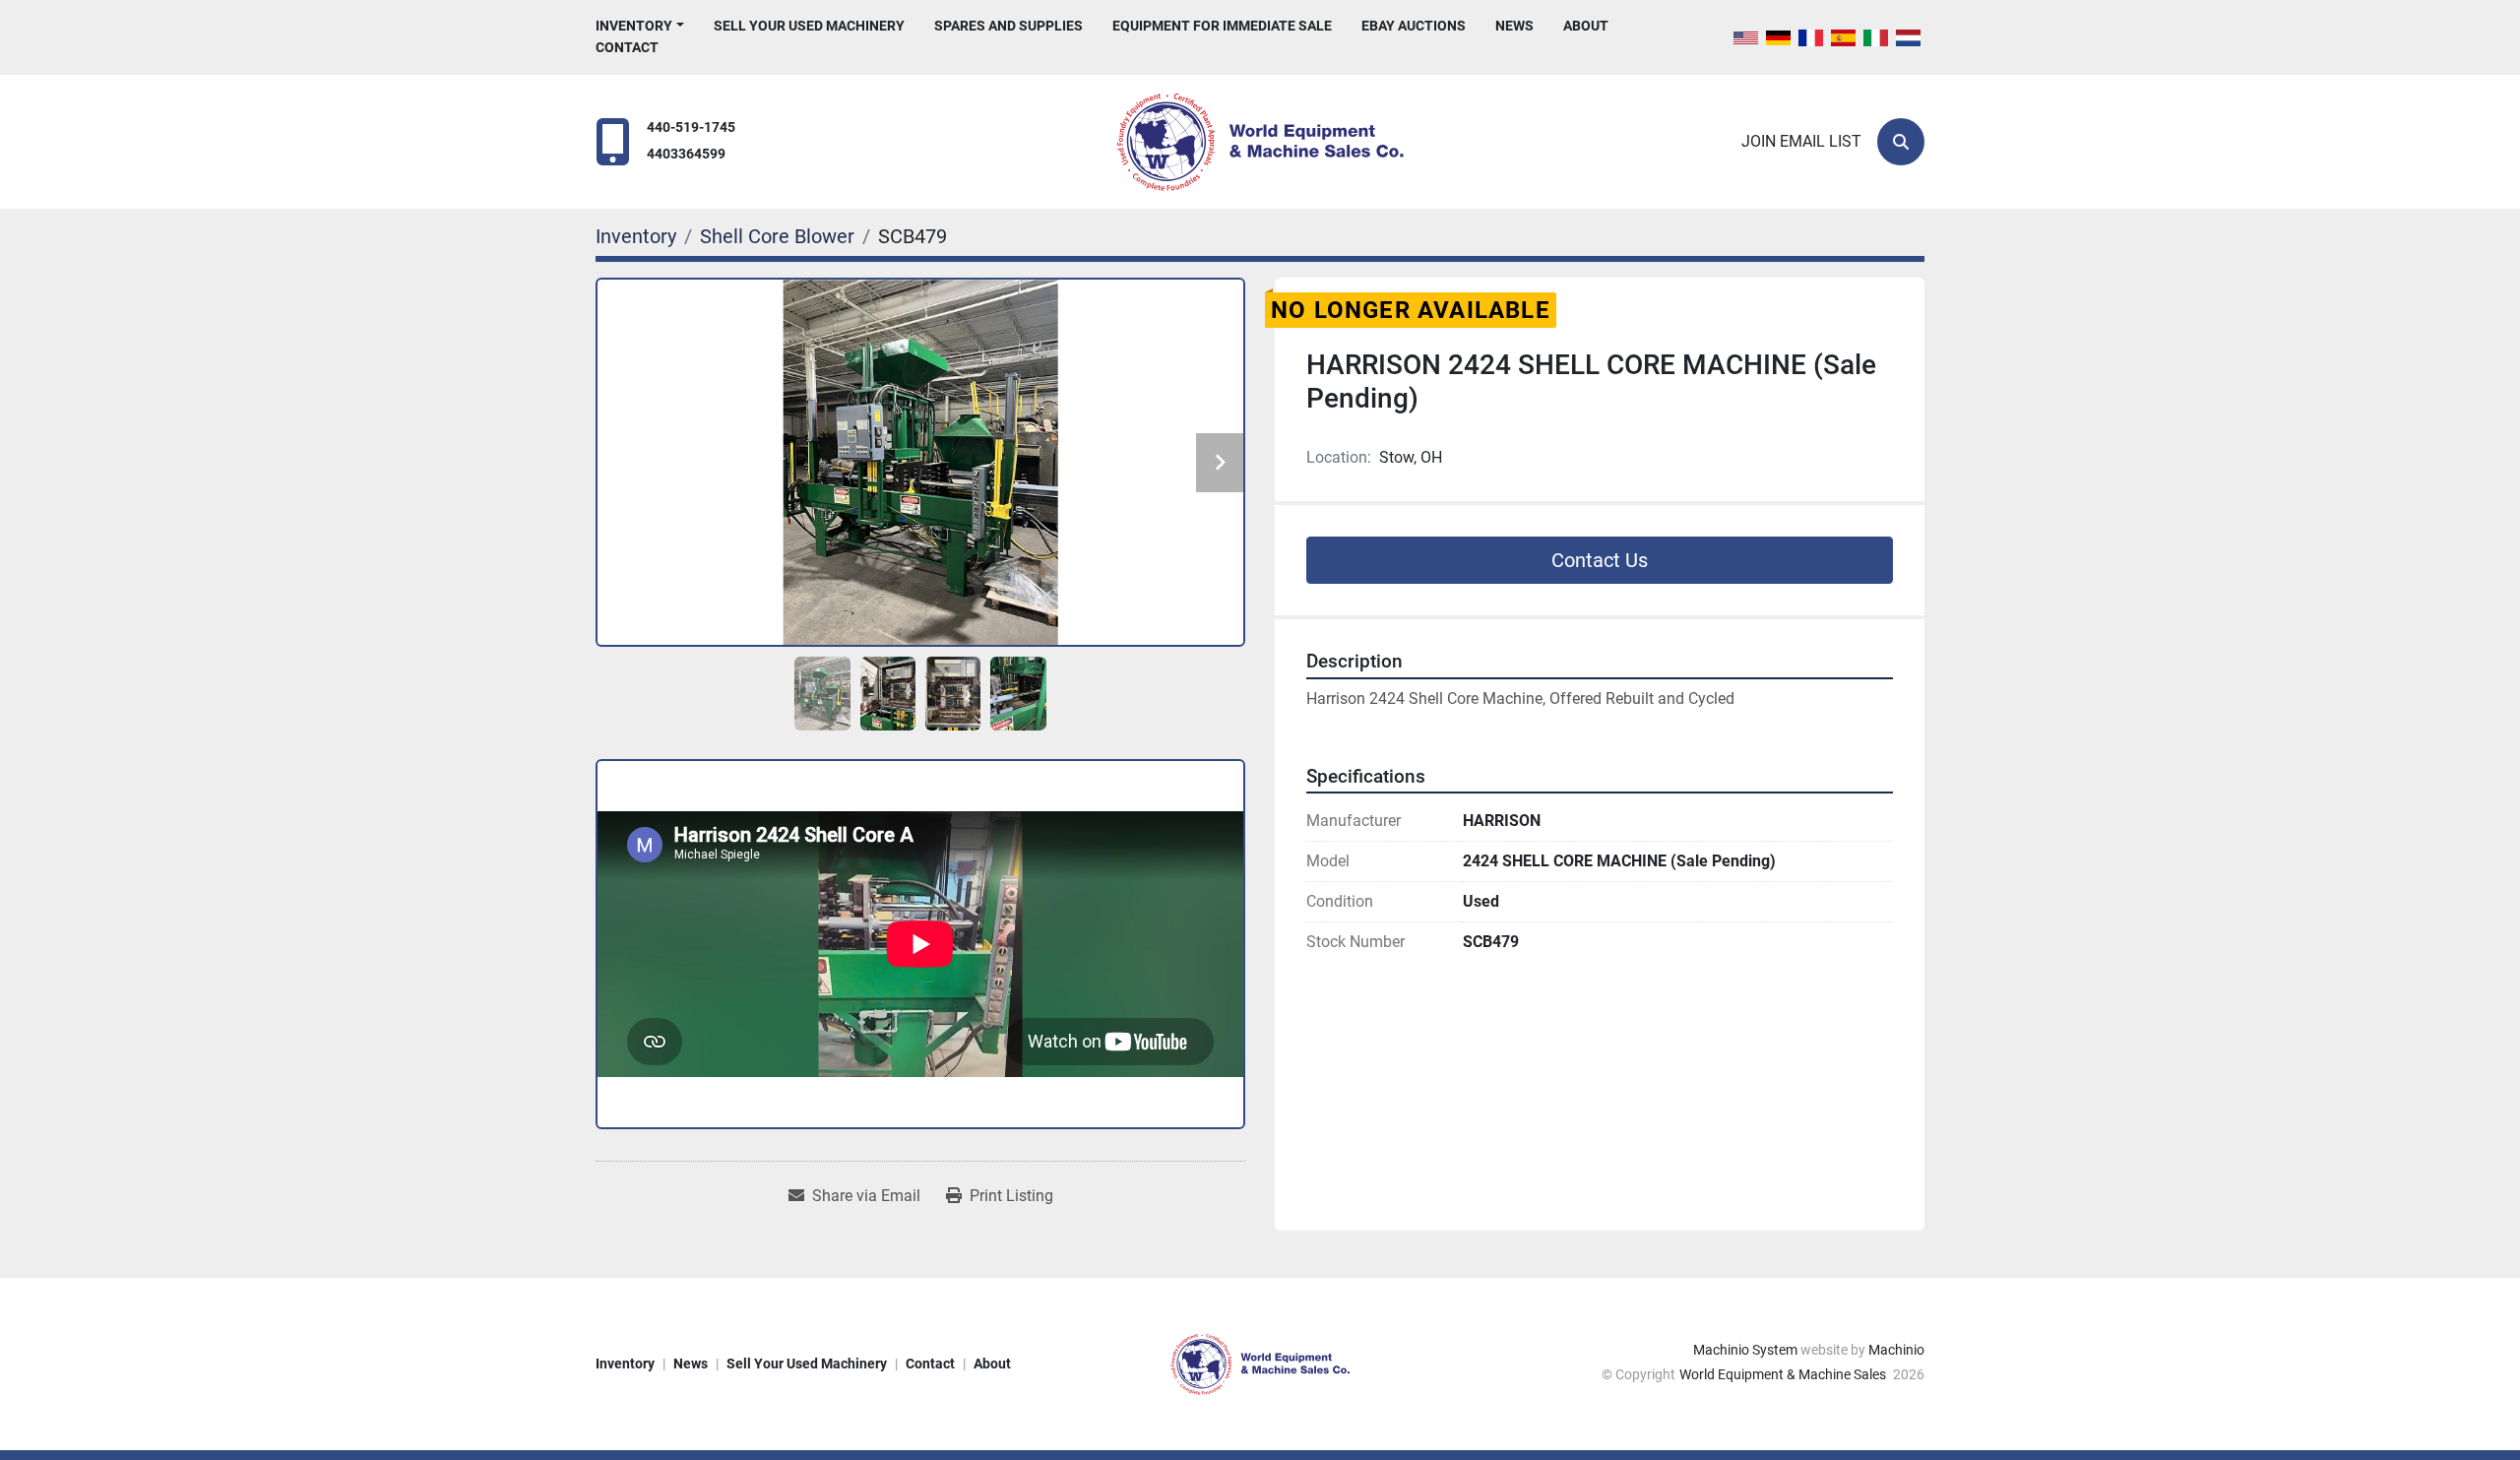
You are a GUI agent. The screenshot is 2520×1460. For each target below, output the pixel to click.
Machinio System (1745, 1350)
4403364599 (686, 154)
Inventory (634, 26)
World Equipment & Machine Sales (1784, 1374)
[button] (640, 26)
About (1586, 26)
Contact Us (1600, 560)
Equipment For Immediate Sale (1222, 26)
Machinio (1896, 1350)
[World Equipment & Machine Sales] (1260, 1363)
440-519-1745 (691, 127)
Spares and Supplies (1008, 26)
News (1514, 26)
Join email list (1801, 141)
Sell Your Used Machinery (809, 26)
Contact (627, 47)
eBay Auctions (1414, 26)
